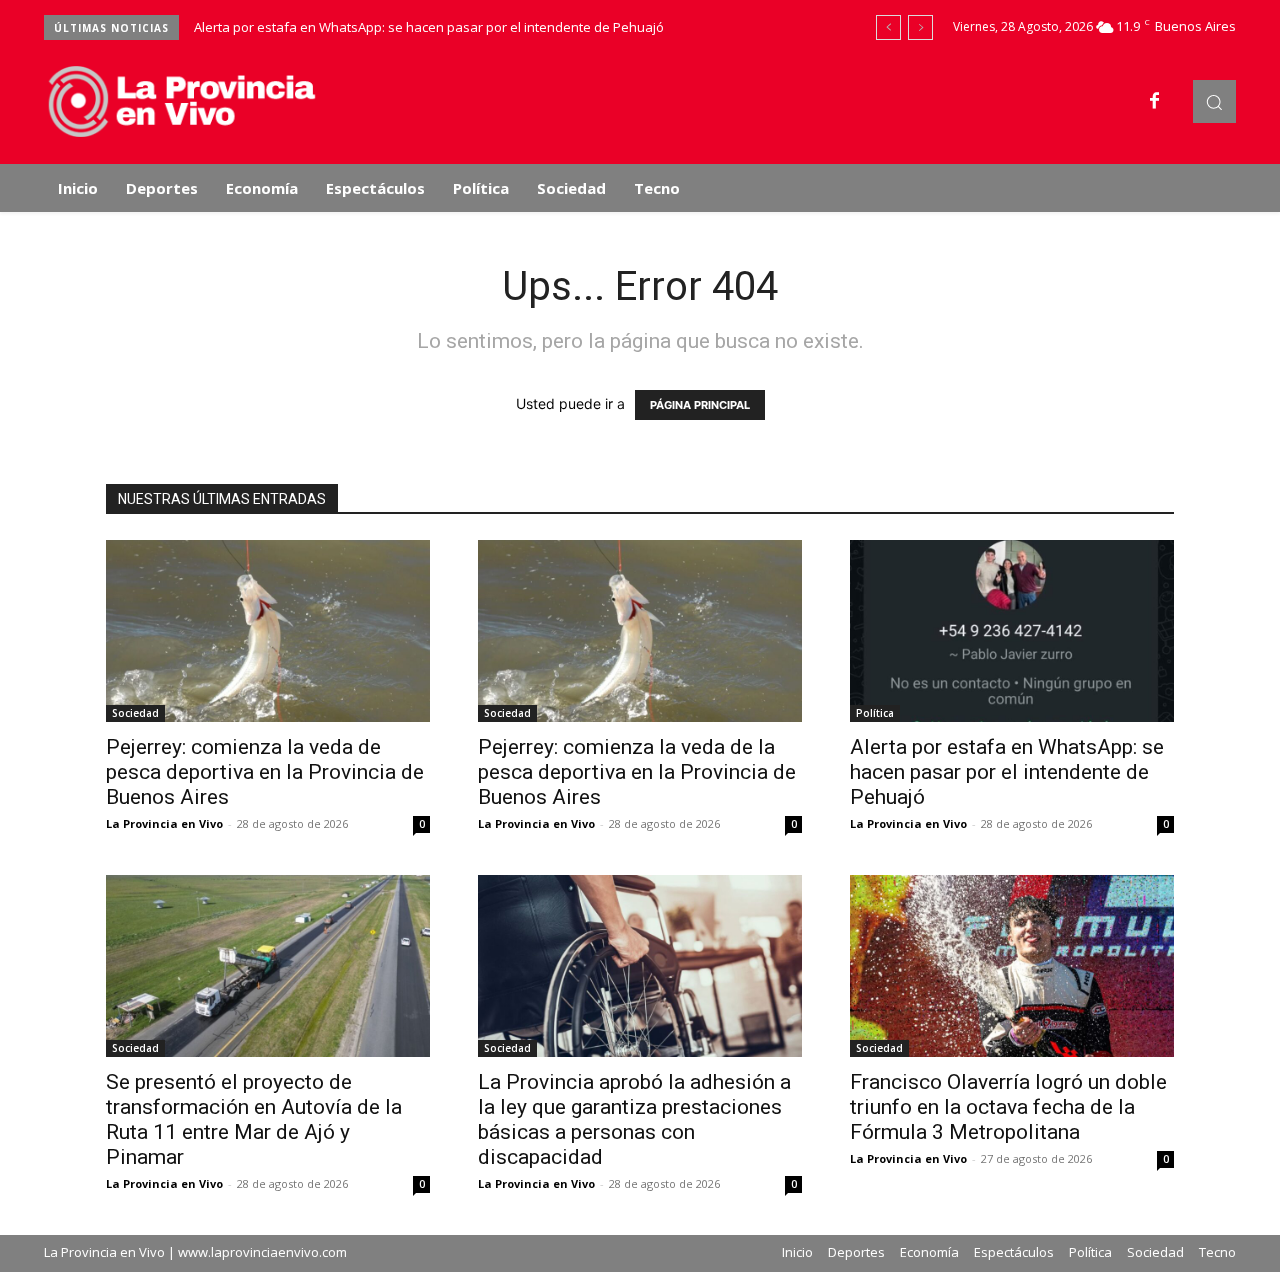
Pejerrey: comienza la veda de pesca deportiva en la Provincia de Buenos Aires (265, 772)
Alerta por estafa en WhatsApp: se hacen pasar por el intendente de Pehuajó (429, 27)
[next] (920, 27)
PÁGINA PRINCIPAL (700, 405)
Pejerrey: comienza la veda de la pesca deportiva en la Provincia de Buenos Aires (637, 772)
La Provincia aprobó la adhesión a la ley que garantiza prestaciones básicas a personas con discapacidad (634, 1119)
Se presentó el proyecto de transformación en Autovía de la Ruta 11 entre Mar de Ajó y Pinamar (254, 1119)
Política (875, 713)
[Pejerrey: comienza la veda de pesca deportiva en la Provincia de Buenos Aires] (268, 631)
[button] (1214, 101)
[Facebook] (1155, 102)
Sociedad (135, 713)
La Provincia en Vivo (164, 823)
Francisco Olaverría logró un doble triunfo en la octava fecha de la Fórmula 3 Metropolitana (1008, 1107)
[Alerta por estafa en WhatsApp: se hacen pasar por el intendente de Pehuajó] (1012, 631)
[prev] (888, 27)
